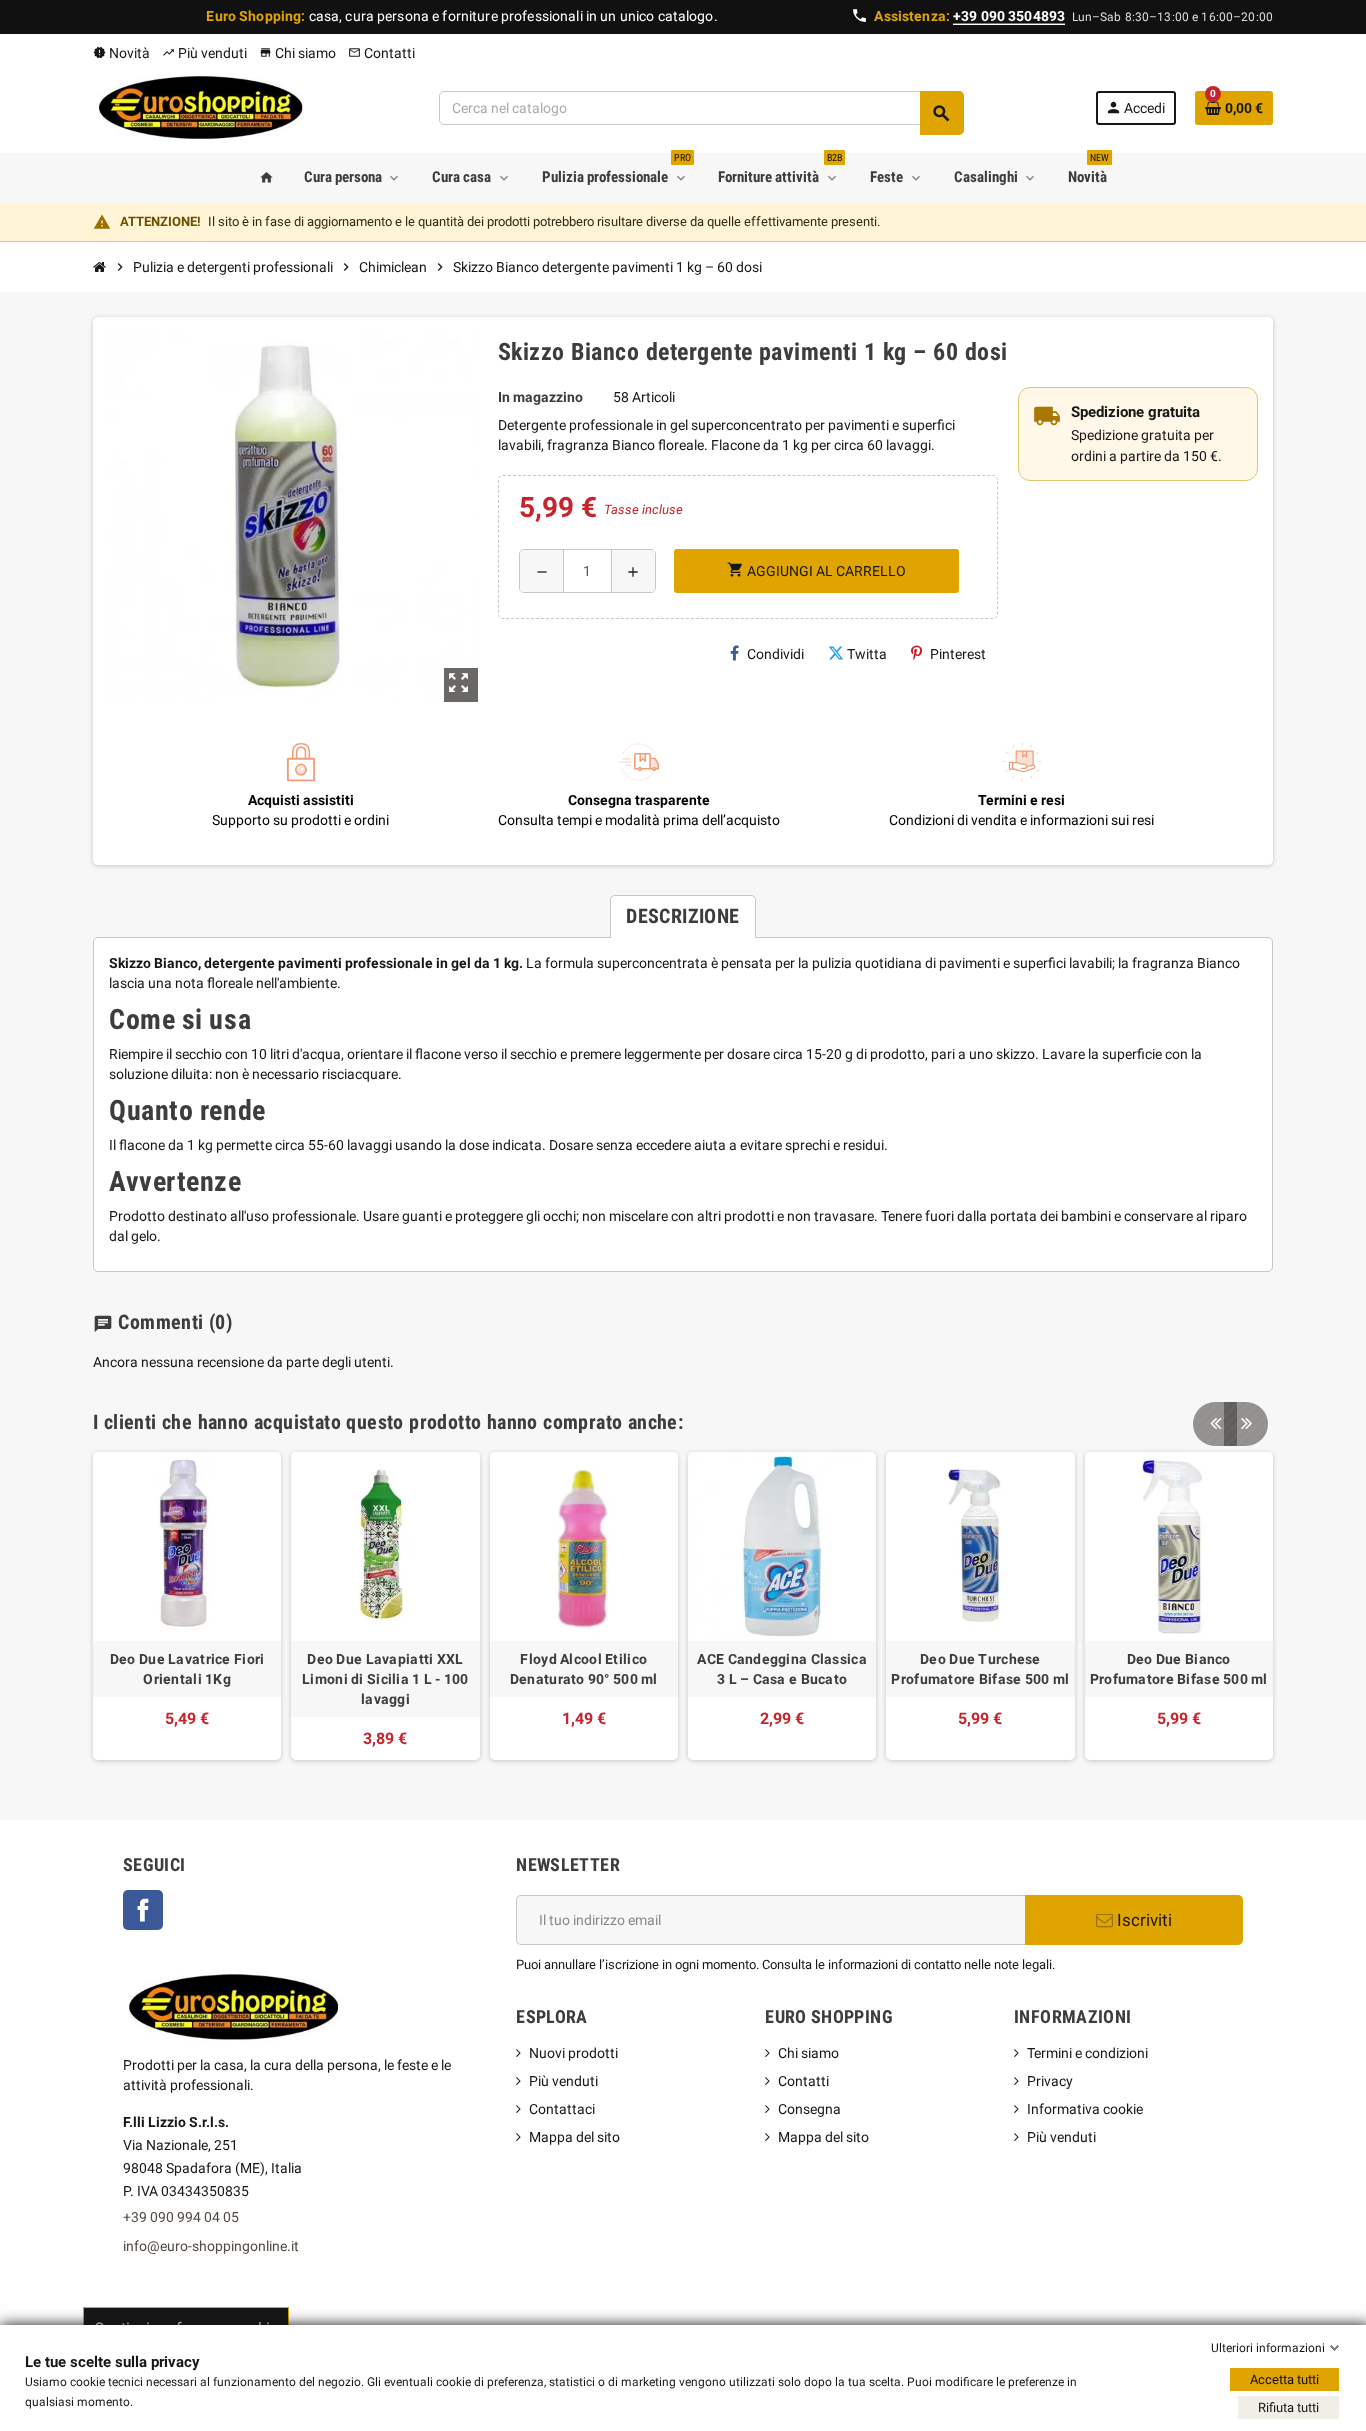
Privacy (1050, 2081)
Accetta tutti (1284, 2379)
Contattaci (562, 2109)
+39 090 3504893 (1009, 16)
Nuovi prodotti (573, 2053)
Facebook (153, 1912)
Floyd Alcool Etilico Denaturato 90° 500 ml (584, 1669)
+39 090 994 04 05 (181, 2217)
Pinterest (958, 654)
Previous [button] (1215, 1424)
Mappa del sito (574, 2137)
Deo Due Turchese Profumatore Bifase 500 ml (980, 1669)
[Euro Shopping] (200, 107)
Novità (121, 53)
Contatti (381, 53)
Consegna (809, 2109)
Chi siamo (297, 53)
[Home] (100, 267)
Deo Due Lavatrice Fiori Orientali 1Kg (187, 1669)
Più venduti (204, 53)
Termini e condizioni (1087, 2053)
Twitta (867, 654)
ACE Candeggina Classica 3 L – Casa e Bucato (781, 1669)
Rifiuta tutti (1288, 2407)
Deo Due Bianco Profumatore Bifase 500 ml (1179, 1669)
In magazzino (540, 397)
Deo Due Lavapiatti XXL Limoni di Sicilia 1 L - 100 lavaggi (385, 1679)
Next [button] (1246, 1424)
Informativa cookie (1085, 2109)
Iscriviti (1142, 1920)
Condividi (775, 654)
